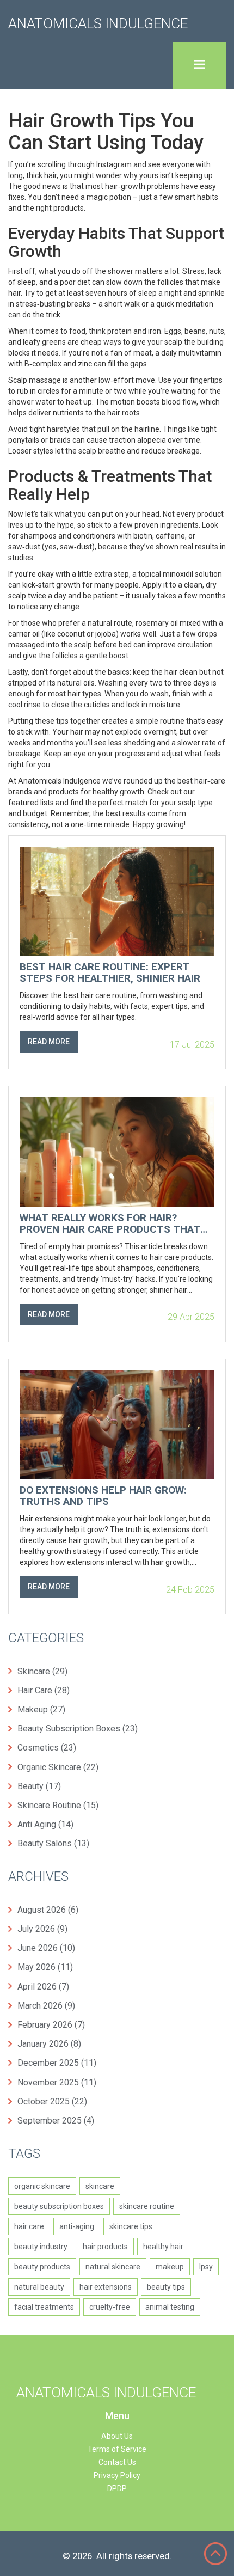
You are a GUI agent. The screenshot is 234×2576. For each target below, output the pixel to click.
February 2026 (51, 2025)
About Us (117, 2436)
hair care (29, 2226)
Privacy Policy (117, 2475)
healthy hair (163, 2247)
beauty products (42, 2267)
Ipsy (206, 2267)
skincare (100, 2186)
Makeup (41, 1709)
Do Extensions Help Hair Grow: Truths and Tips (103, 1496)
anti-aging (77, 2226)
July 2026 (42, 1929)
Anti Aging (45, 1824)
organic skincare (42, 2186)
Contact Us (117, 2462)
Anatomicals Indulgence (98, 23)
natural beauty (39, 2287)
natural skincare (113, 2267)
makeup (170, 2267)
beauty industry (41, 2247)
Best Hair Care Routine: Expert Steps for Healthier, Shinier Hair (110, 973)
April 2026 (43, 1987)
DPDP (117, 2488)
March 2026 (46, 2006)
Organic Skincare (58, 1767)
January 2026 (49, 2044)
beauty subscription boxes (59, 2206)
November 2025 (57, 2082)
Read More (49, 1042)
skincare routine (147, 2206)
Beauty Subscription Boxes (78, 1728)
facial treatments (44, 2307)
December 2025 (57, 2063)
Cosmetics (47, 1748)
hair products (105, 2247)
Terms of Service (117, 2449)
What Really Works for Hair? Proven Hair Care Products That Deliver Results (110, 1224)
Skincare (42, 1671)
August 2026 (48, 1910)
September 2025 (56, 2121)
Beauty (39, 1786)
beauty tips (166, 2287)
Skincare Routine (58, 1805)
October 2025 (52, 2101)
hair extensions (106, 2287)
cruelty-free (110, 2307)
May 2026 (45, 1967)
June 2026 (46, 1948)
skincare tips (131, 2226)
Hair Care (44, 1690)
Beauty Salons (53, 1843)
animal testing (170, 2307)
